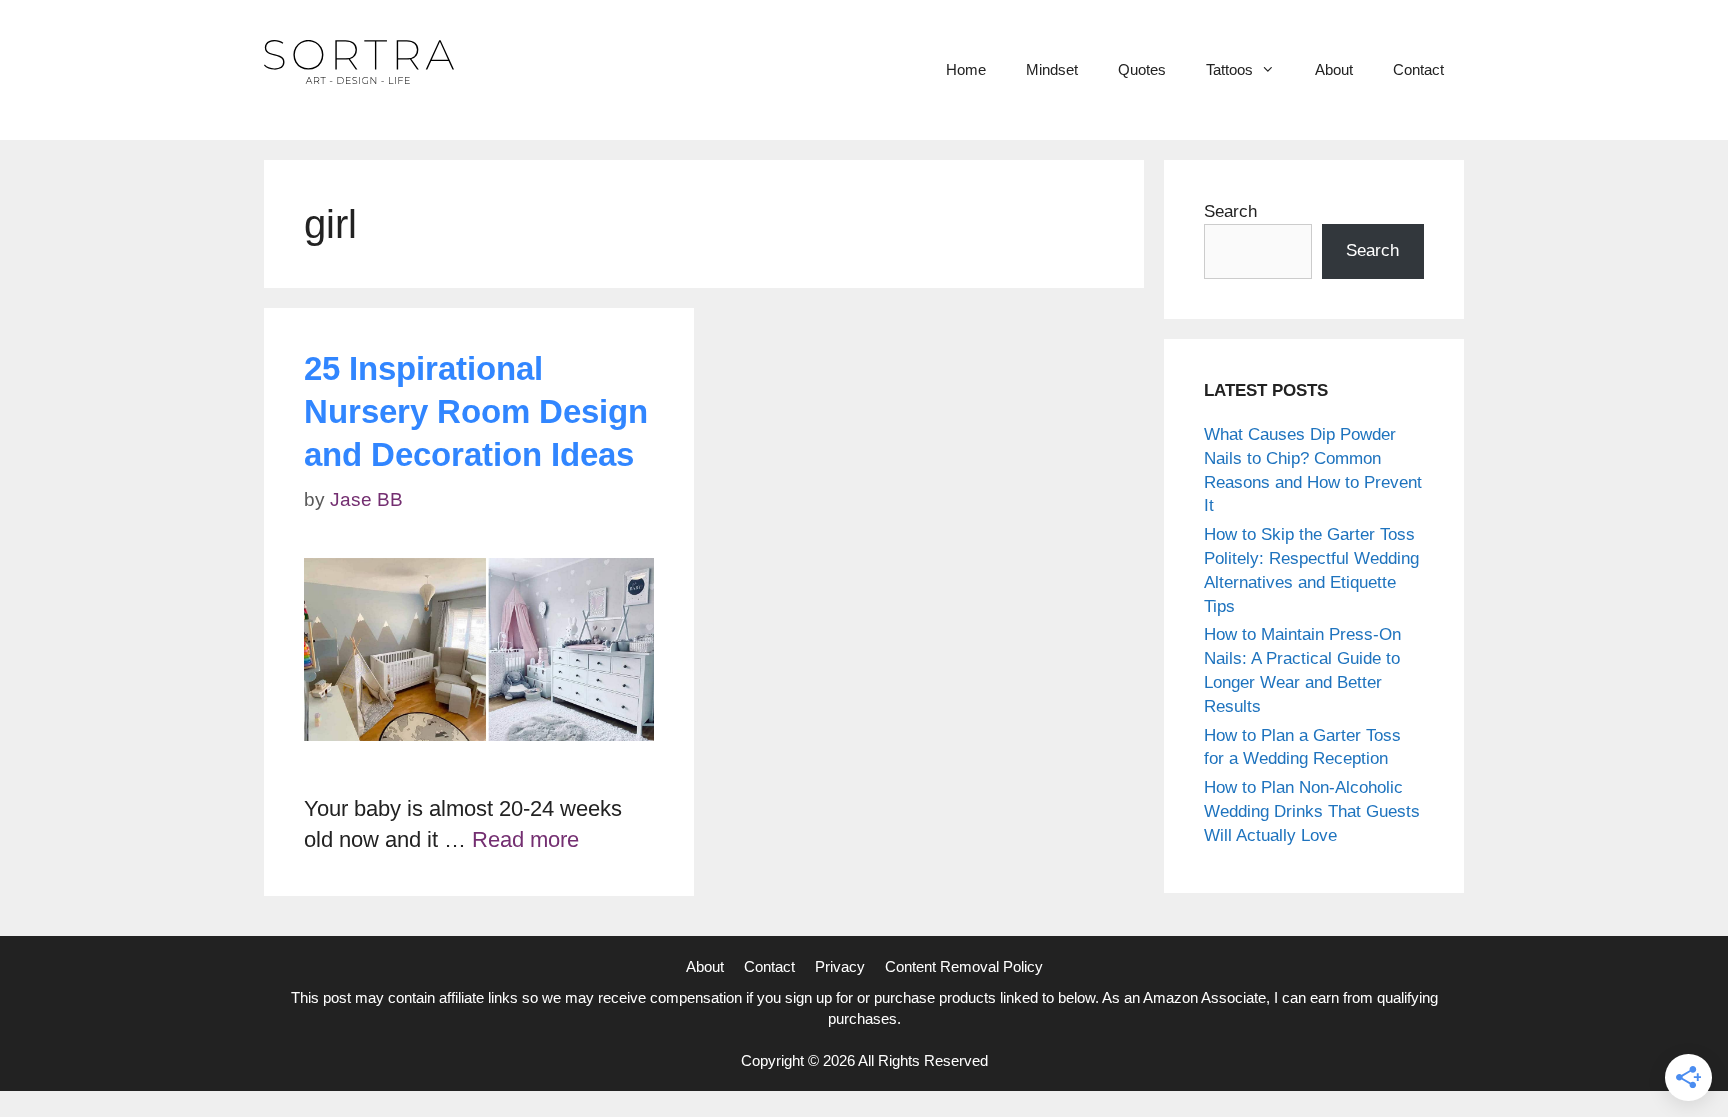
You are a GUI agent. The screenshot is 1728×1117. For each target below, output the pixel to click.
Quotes (1142, 69)
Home (966, 69)
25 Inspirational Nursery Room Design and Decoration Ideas (476, 411)
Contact (1418, 69)
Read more (525, 839)
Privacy (840, 966)
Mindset (1052, 69)
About (1334, 69)
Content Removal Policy (964, 966)
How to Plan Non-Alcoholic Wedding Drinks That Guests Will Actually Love (1312, 811)
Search (1230, 211)
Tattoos (1229, 69)
